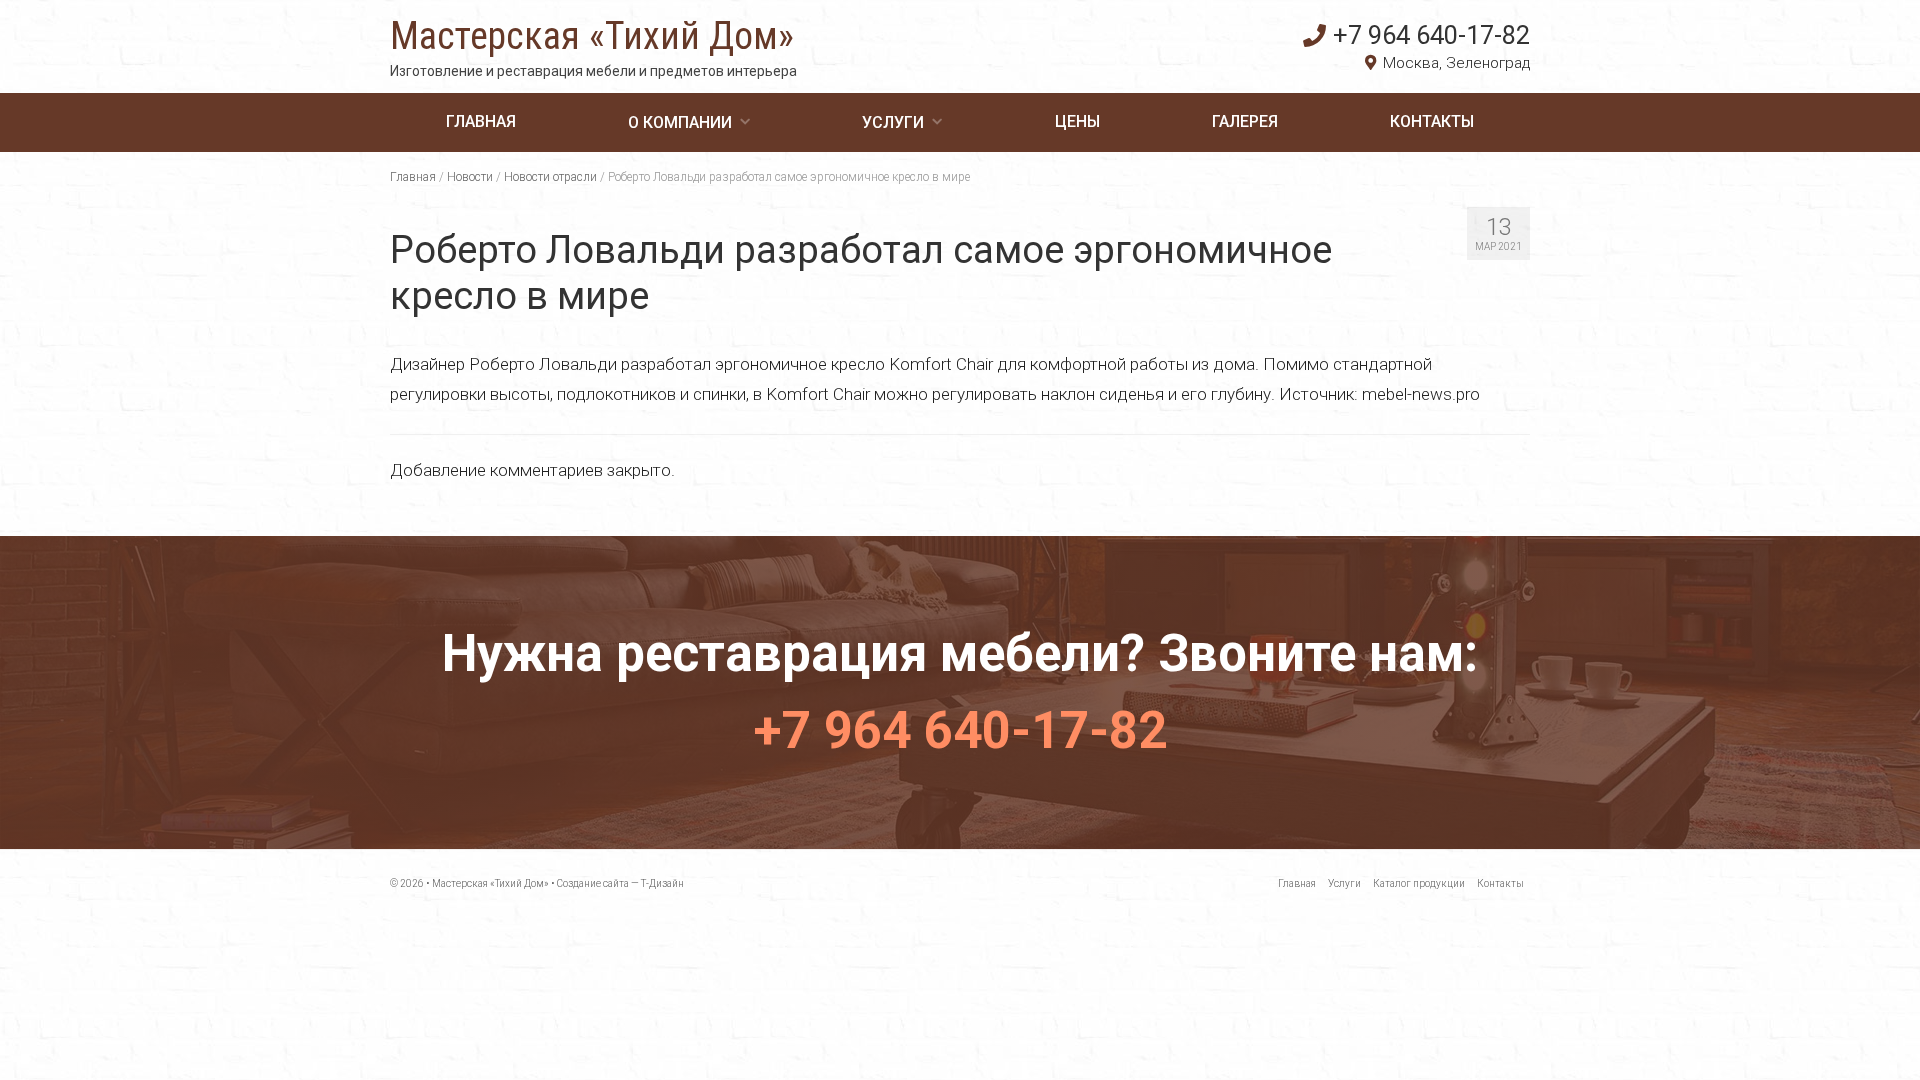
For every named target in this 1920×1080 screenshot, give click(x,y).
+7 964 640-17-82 (1431, 35)
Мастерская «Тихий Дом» (592, 36)
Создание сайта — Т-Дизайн (620, 883)
